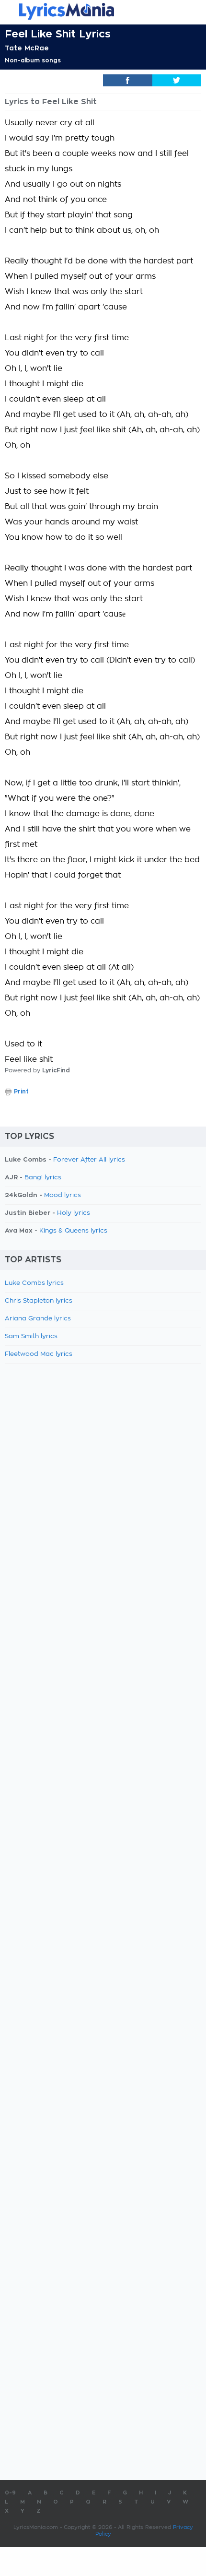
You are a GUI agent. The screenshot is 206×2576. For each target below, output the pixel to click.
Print (21, 1092)
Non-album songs (33, 60)
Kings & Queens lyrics (73, 1231)
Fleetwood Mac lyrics (39, 1354)
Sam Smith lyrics (31, 1336)
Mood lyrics (63, 1195)
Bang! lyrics (43, 1178)
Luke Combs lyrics (34, 1283)
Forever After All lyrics (89, 1160)
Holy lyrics (74, 1213)
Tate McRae (27, 48)
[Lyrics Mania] (103, 11)
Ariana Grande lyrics (38, 1319)
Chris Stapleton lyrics (39, 1301)
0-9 (10, 2493)
